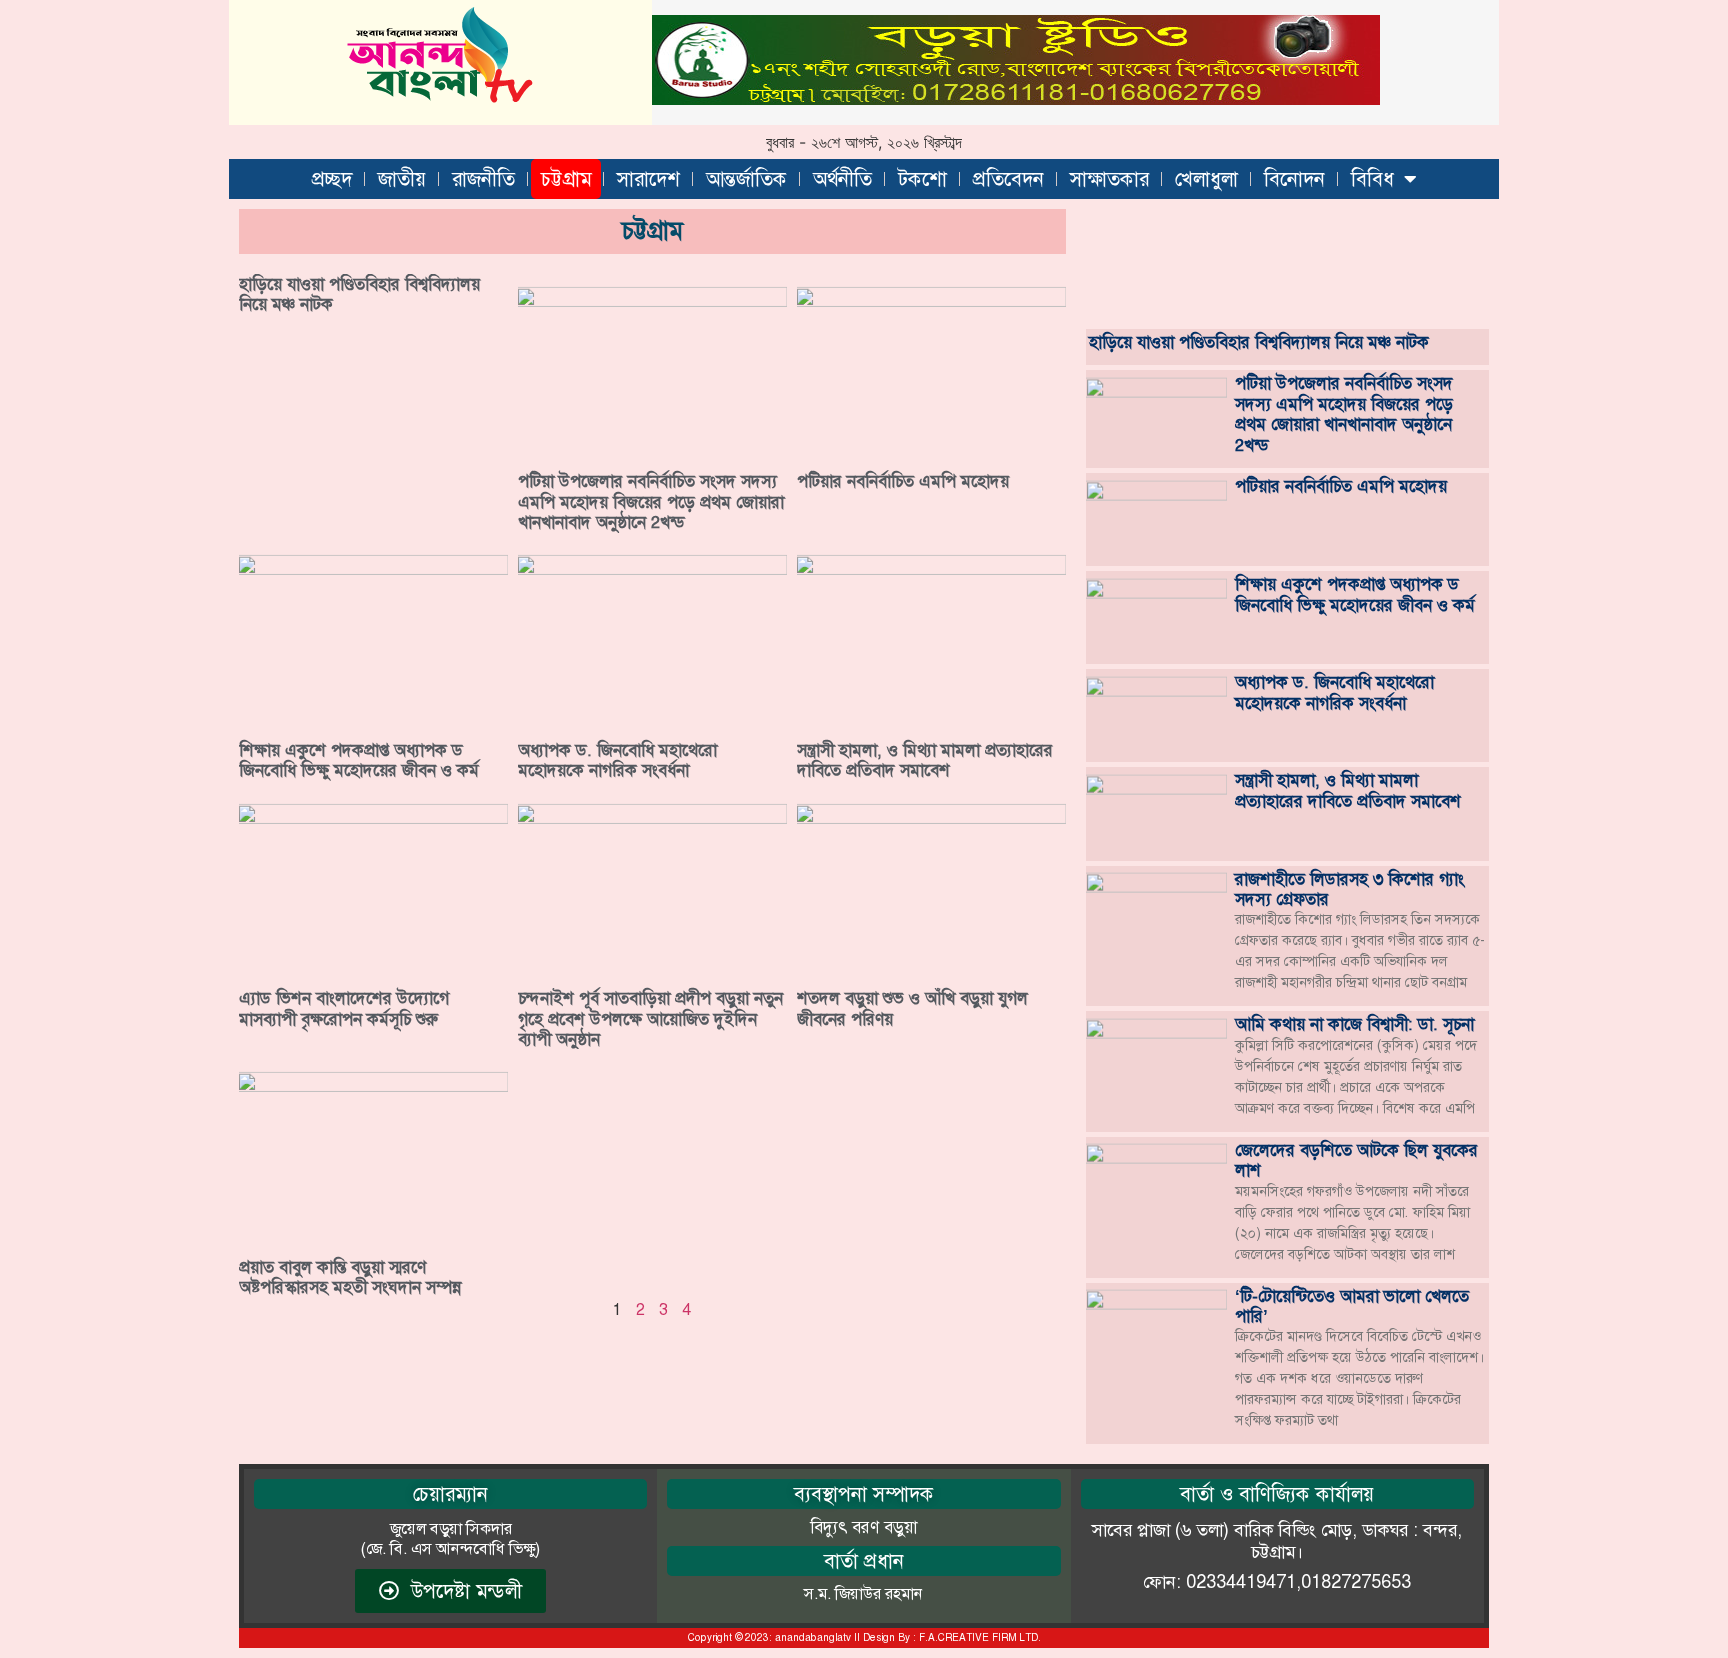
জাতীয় (402, 179)
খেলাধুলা (1206, 179)
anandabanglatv (813, 1637)
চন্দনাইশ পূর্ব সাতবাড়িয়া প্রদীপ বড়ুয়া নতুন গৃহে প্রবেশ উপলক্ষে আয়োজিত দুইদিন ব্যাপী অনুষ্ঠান (650, 1018)
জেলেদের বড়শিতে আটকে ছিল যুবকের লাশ (1356, 1160)
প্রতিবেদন (1008, 179)
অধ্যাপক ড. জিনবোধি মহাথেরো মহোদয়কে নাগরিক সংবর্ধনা (617, 760)
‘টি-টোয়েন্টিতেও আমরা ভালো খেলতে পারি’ (1352, 1306)
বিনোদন (1294, 179)
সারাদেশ (648, 179)
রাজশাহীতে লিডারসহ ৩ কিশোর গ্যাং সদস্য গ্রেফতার (1349, 889)
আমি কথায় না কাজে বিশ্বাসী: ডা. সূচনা (1354, 1024)
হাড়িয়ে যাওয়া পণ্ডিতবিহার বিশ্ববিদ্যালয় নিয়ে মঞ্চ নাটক (359, 294)
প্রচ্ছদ (332, 179)
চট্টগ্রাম (566, 179)
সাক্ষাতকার (1109, 179)
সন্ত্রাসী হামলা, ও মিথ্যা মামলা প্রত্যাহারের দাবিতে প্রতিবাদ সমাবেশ (925, 760)
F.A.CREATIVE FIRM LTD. (980, 1637)
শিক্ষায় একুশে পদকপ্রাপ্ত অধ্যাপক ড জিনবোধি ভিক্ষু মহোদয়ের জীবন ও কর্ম (359, 760)
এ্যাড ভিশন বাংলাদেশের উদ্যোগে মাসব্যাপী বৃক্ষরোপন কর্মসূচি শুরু (344, 1008)
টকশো (922, 179)
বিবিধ (1372, 179)
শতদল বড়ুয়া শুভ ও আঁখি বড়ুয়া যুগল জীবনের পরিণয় (912, 1008)
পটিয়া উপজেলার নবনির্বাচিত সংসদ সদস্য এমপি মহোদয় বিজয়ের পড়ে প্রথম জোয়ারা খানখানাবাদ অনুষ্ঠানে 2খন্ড (651, 501)
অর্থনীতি (842, 179)
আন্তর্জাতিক (746, 179)
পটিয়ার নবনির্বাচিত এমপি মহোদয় (903, 481)
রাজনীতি (483, 179)
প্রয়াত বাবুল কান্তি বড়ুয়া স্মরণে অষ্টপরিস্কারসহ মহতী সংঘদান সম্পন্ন (350, 1277)
